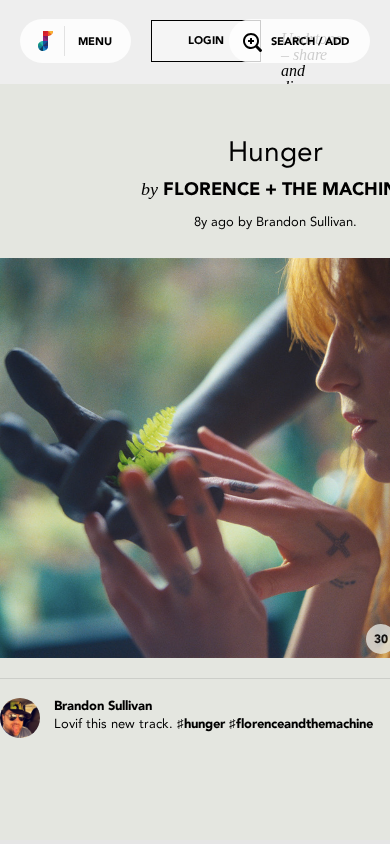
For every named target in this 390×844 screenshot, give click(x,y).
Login (206, 41)
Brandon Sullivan (304, 221)
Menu (95, 42)
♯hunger (201, 724)
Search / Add (310, 42)
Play (200, 458)
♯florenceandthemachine (301, 724)
